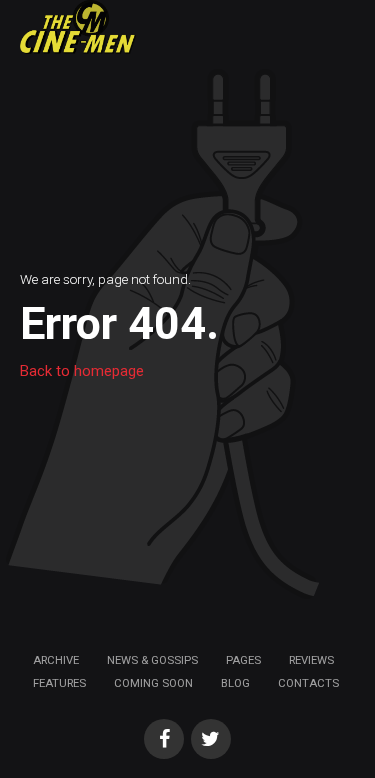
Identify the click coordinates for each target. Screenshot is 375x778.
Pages (243, 660)
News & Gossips (152, 660)
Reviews (311, 660)
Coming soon (153, 683)
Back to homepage (82, 371)
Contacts (308, 683)
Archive (56, 660)
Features (59, 683)
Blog (235, 683)
